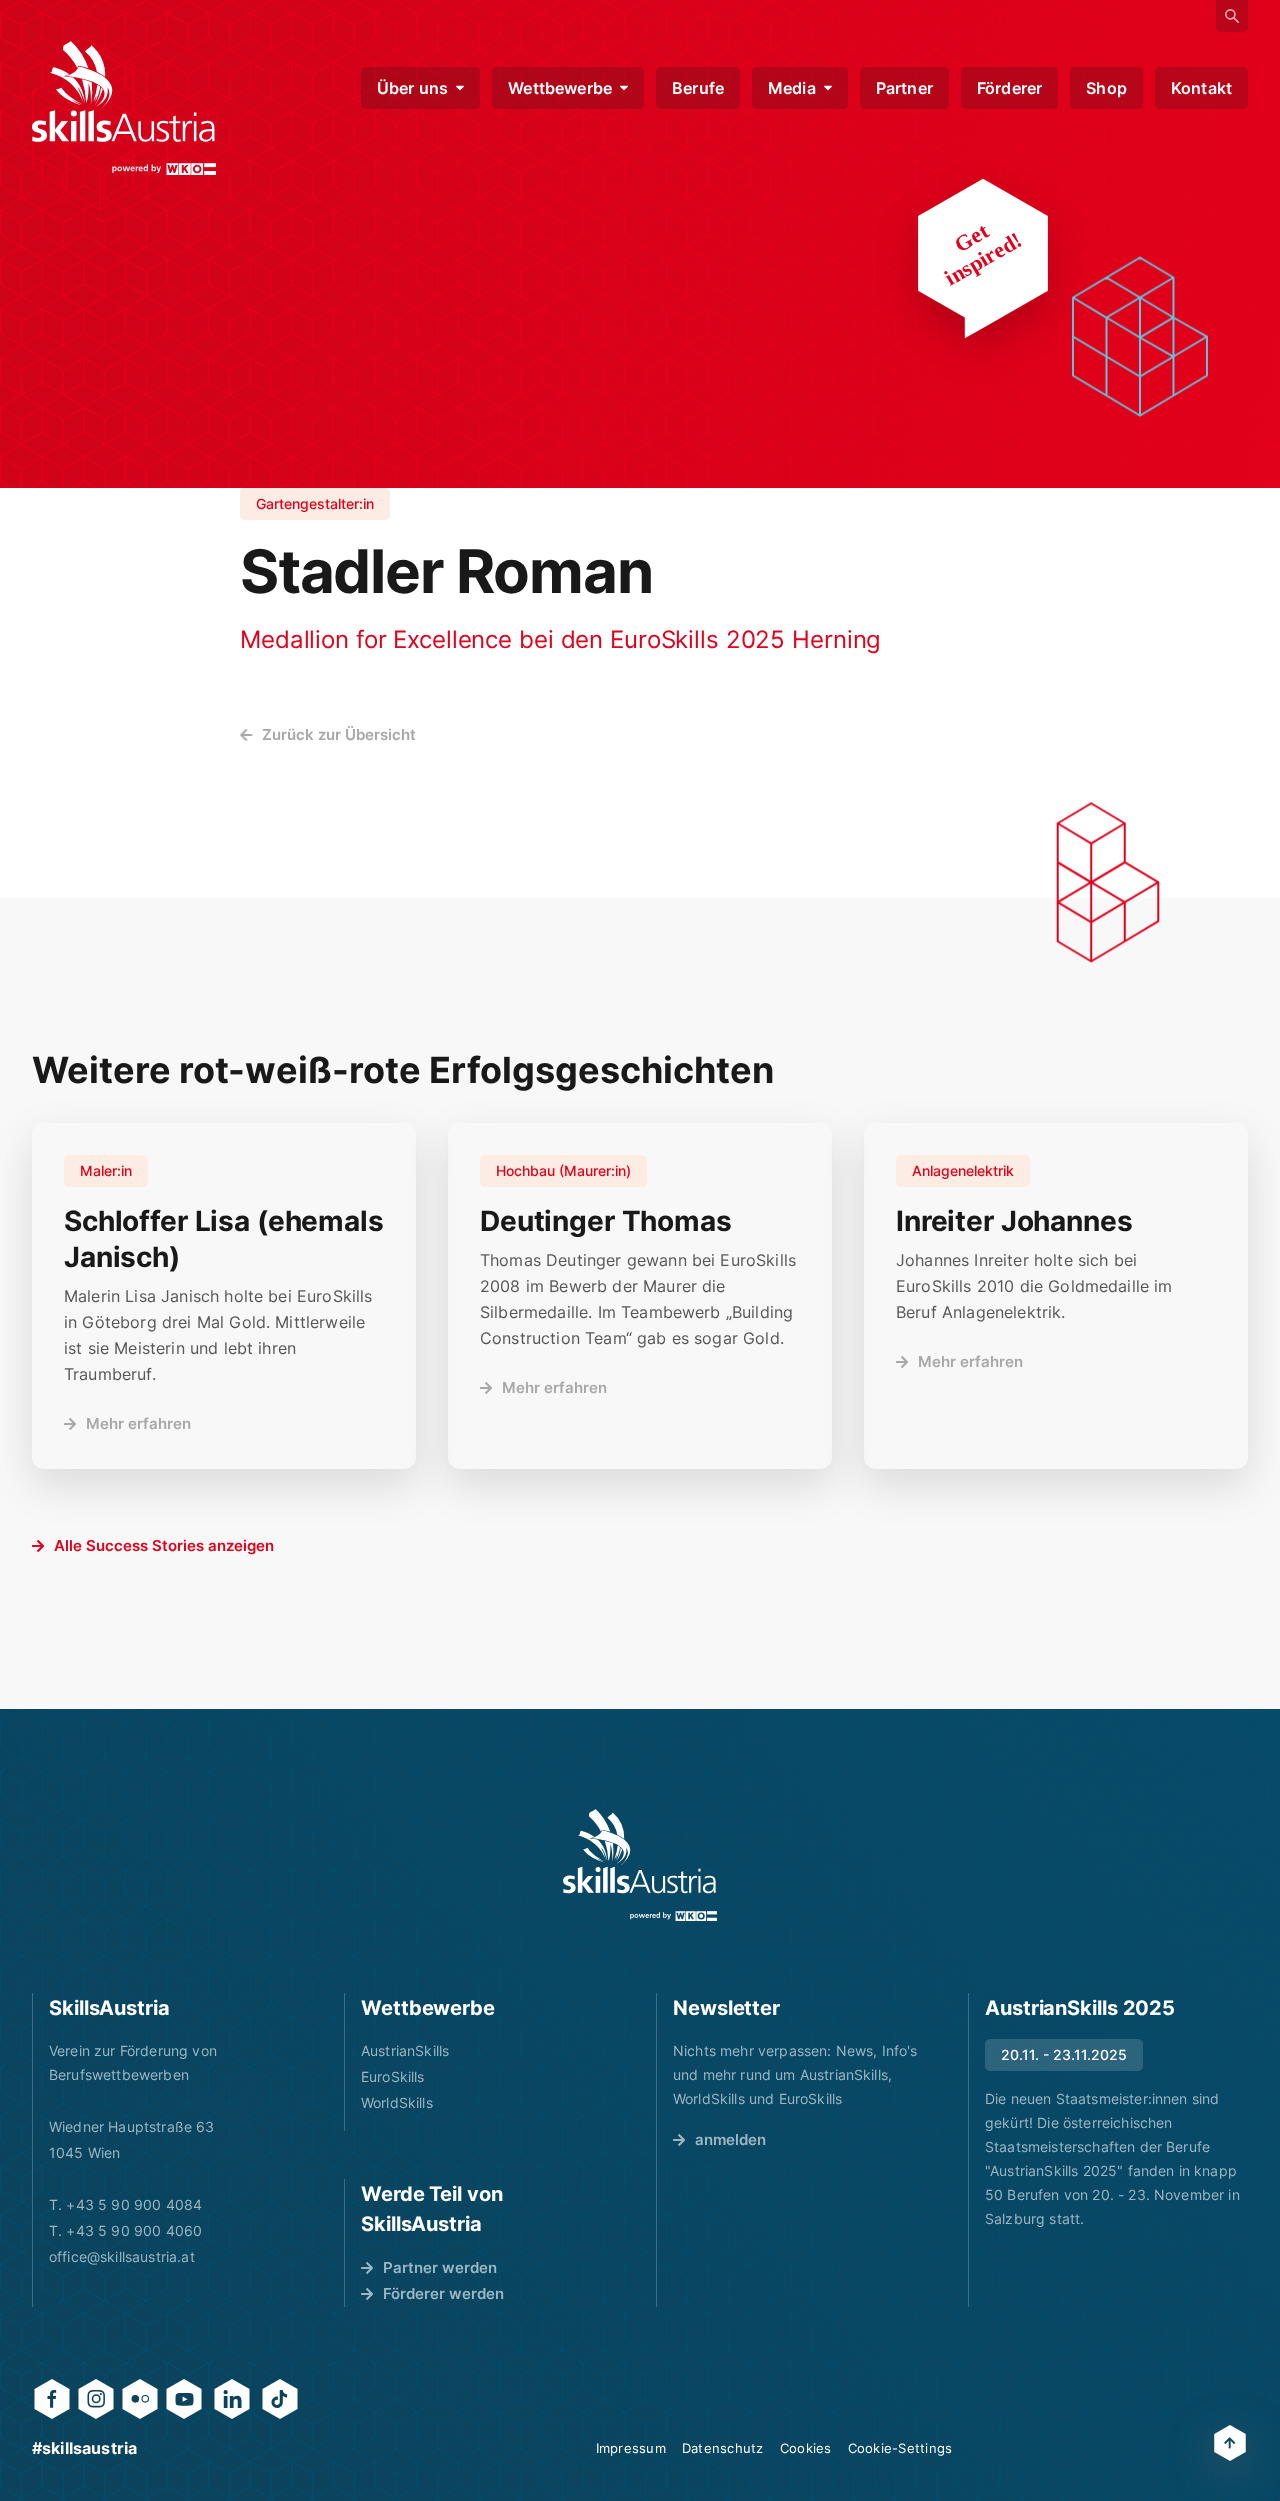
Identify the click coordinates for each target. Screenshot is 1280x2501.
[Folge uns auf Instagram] (96, 2399)
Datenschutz (723, 2448)
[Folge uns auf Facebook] (52, 2399)
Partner (904, 88)
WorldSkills (397, 2102)
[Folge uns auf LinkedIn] (232, 2399)
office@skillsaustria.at (122, 2256)
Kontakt (1201, 88)
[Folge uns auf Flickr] (140, 2399)
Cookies (806, 2448)
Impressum (631, 2448)
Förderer (1009, 88)
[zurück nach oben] (1230, 2443)
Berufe (698, 88)
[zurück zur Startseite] (124, 108)
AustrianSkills (405, 2050)
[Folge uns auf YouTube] (184, 2399)
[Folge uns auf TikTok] (280, 2399)
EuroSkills (393, 2076)
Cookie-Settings (900, 2448)
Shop (1106, 88)
